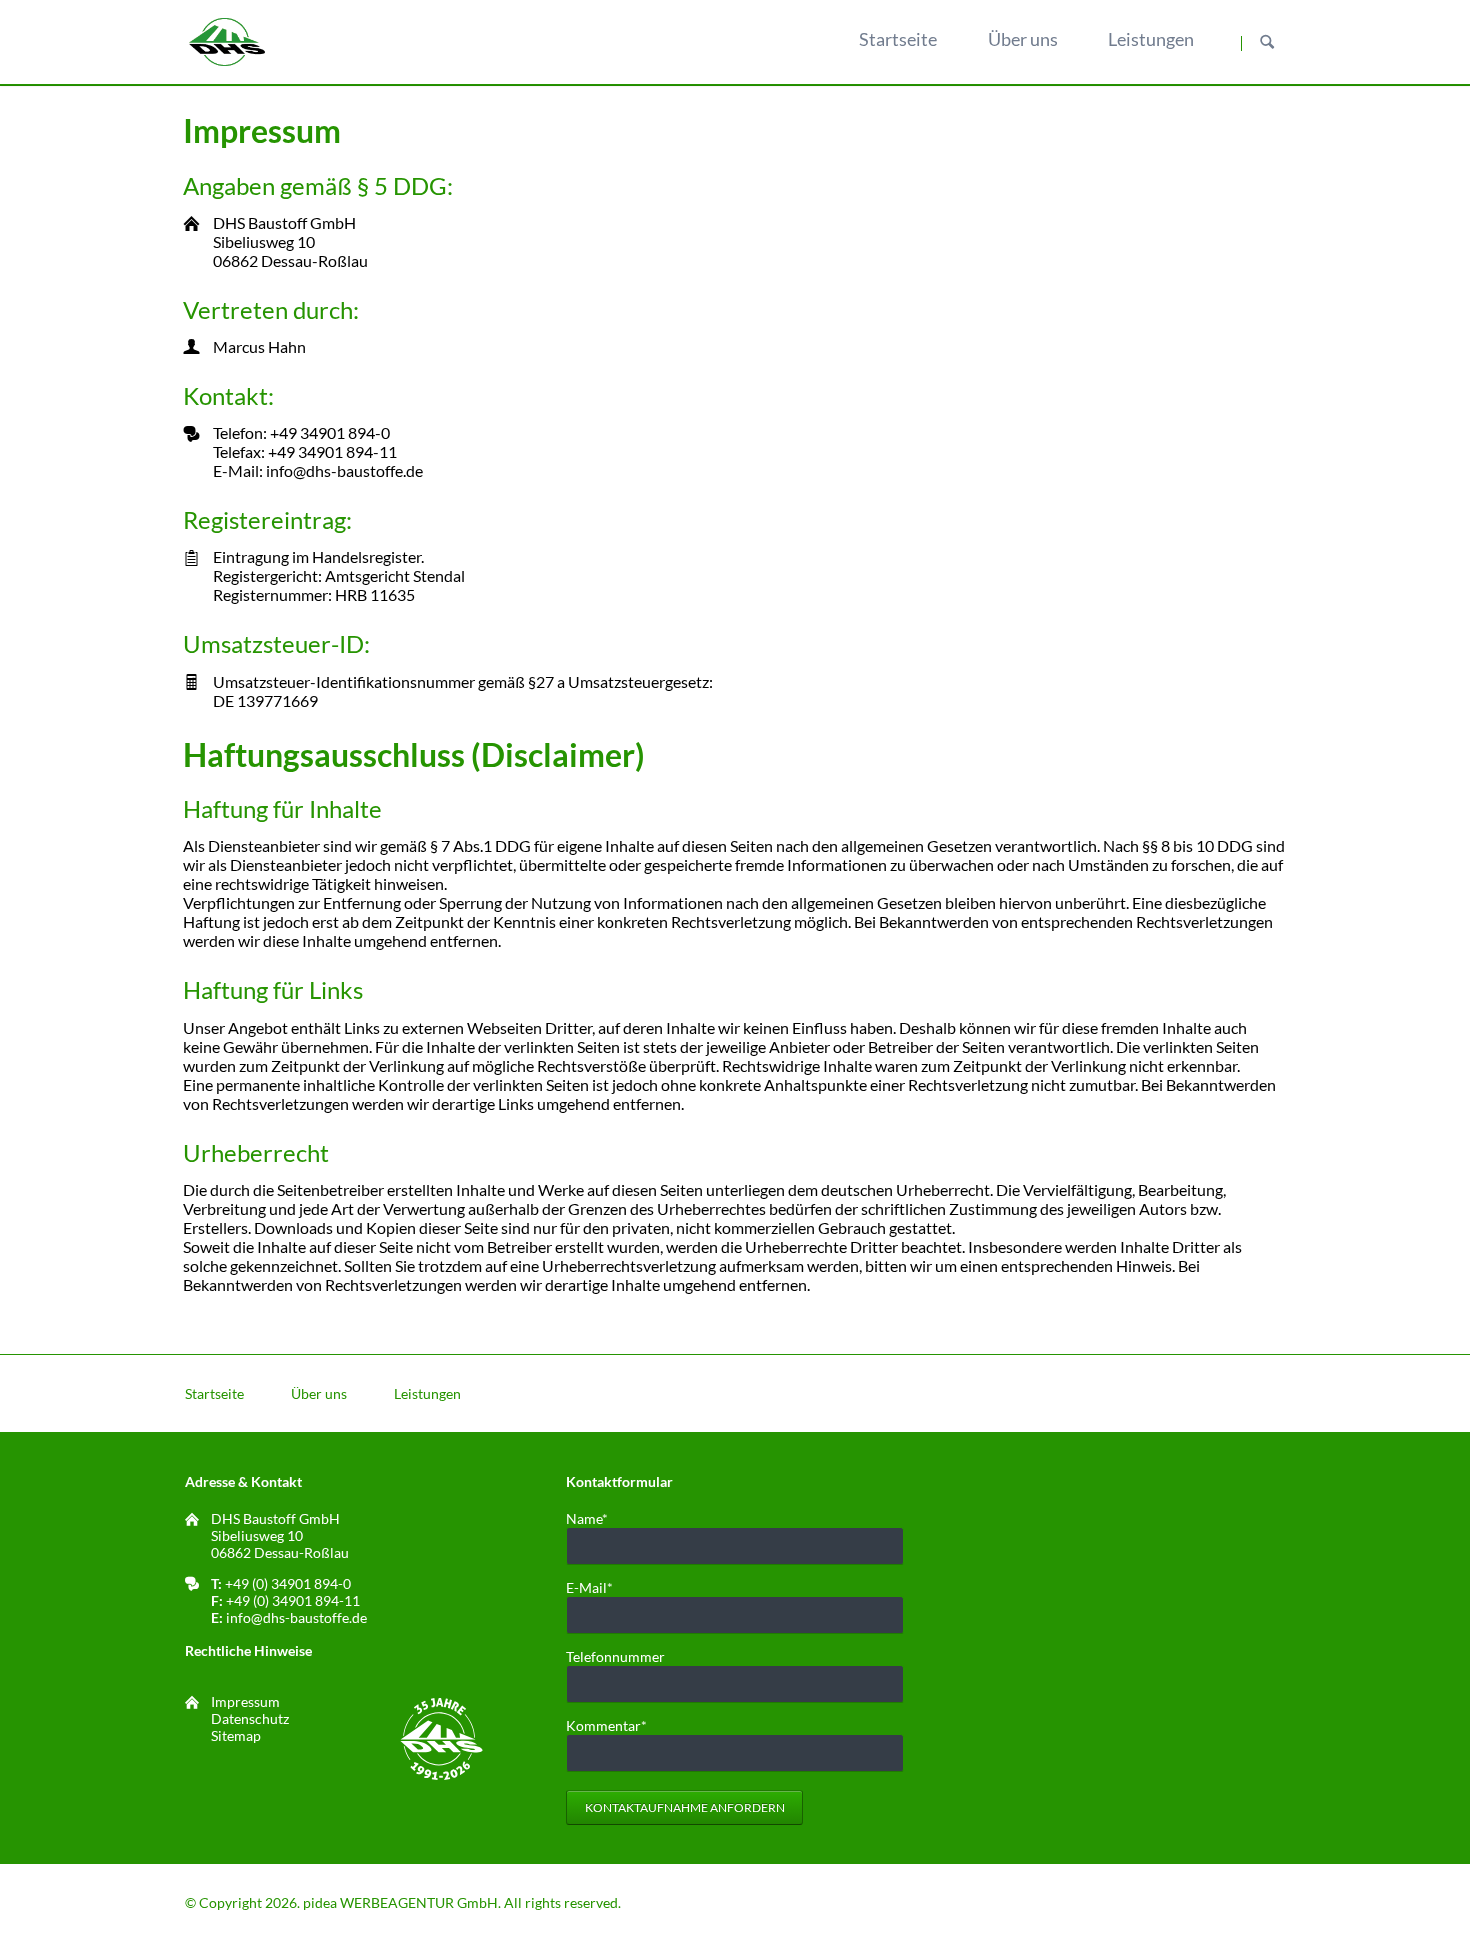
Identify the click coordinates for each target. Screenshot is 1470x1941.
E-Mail (598, 1587)
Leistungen (427, 1393)
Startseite (214, 1393)
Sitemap (236, 1735)
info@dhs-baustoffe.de (296, 1617)
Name (598, 1518)
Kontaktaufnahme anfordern (685, 1807)
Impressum (245, 1701)
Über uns (319, 1393)
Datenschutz (250, 1718)
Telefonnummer (615, 1656)
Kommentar (606, 1725)
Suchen (1267, 43)
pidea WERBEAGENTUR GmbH (400, 1902)
